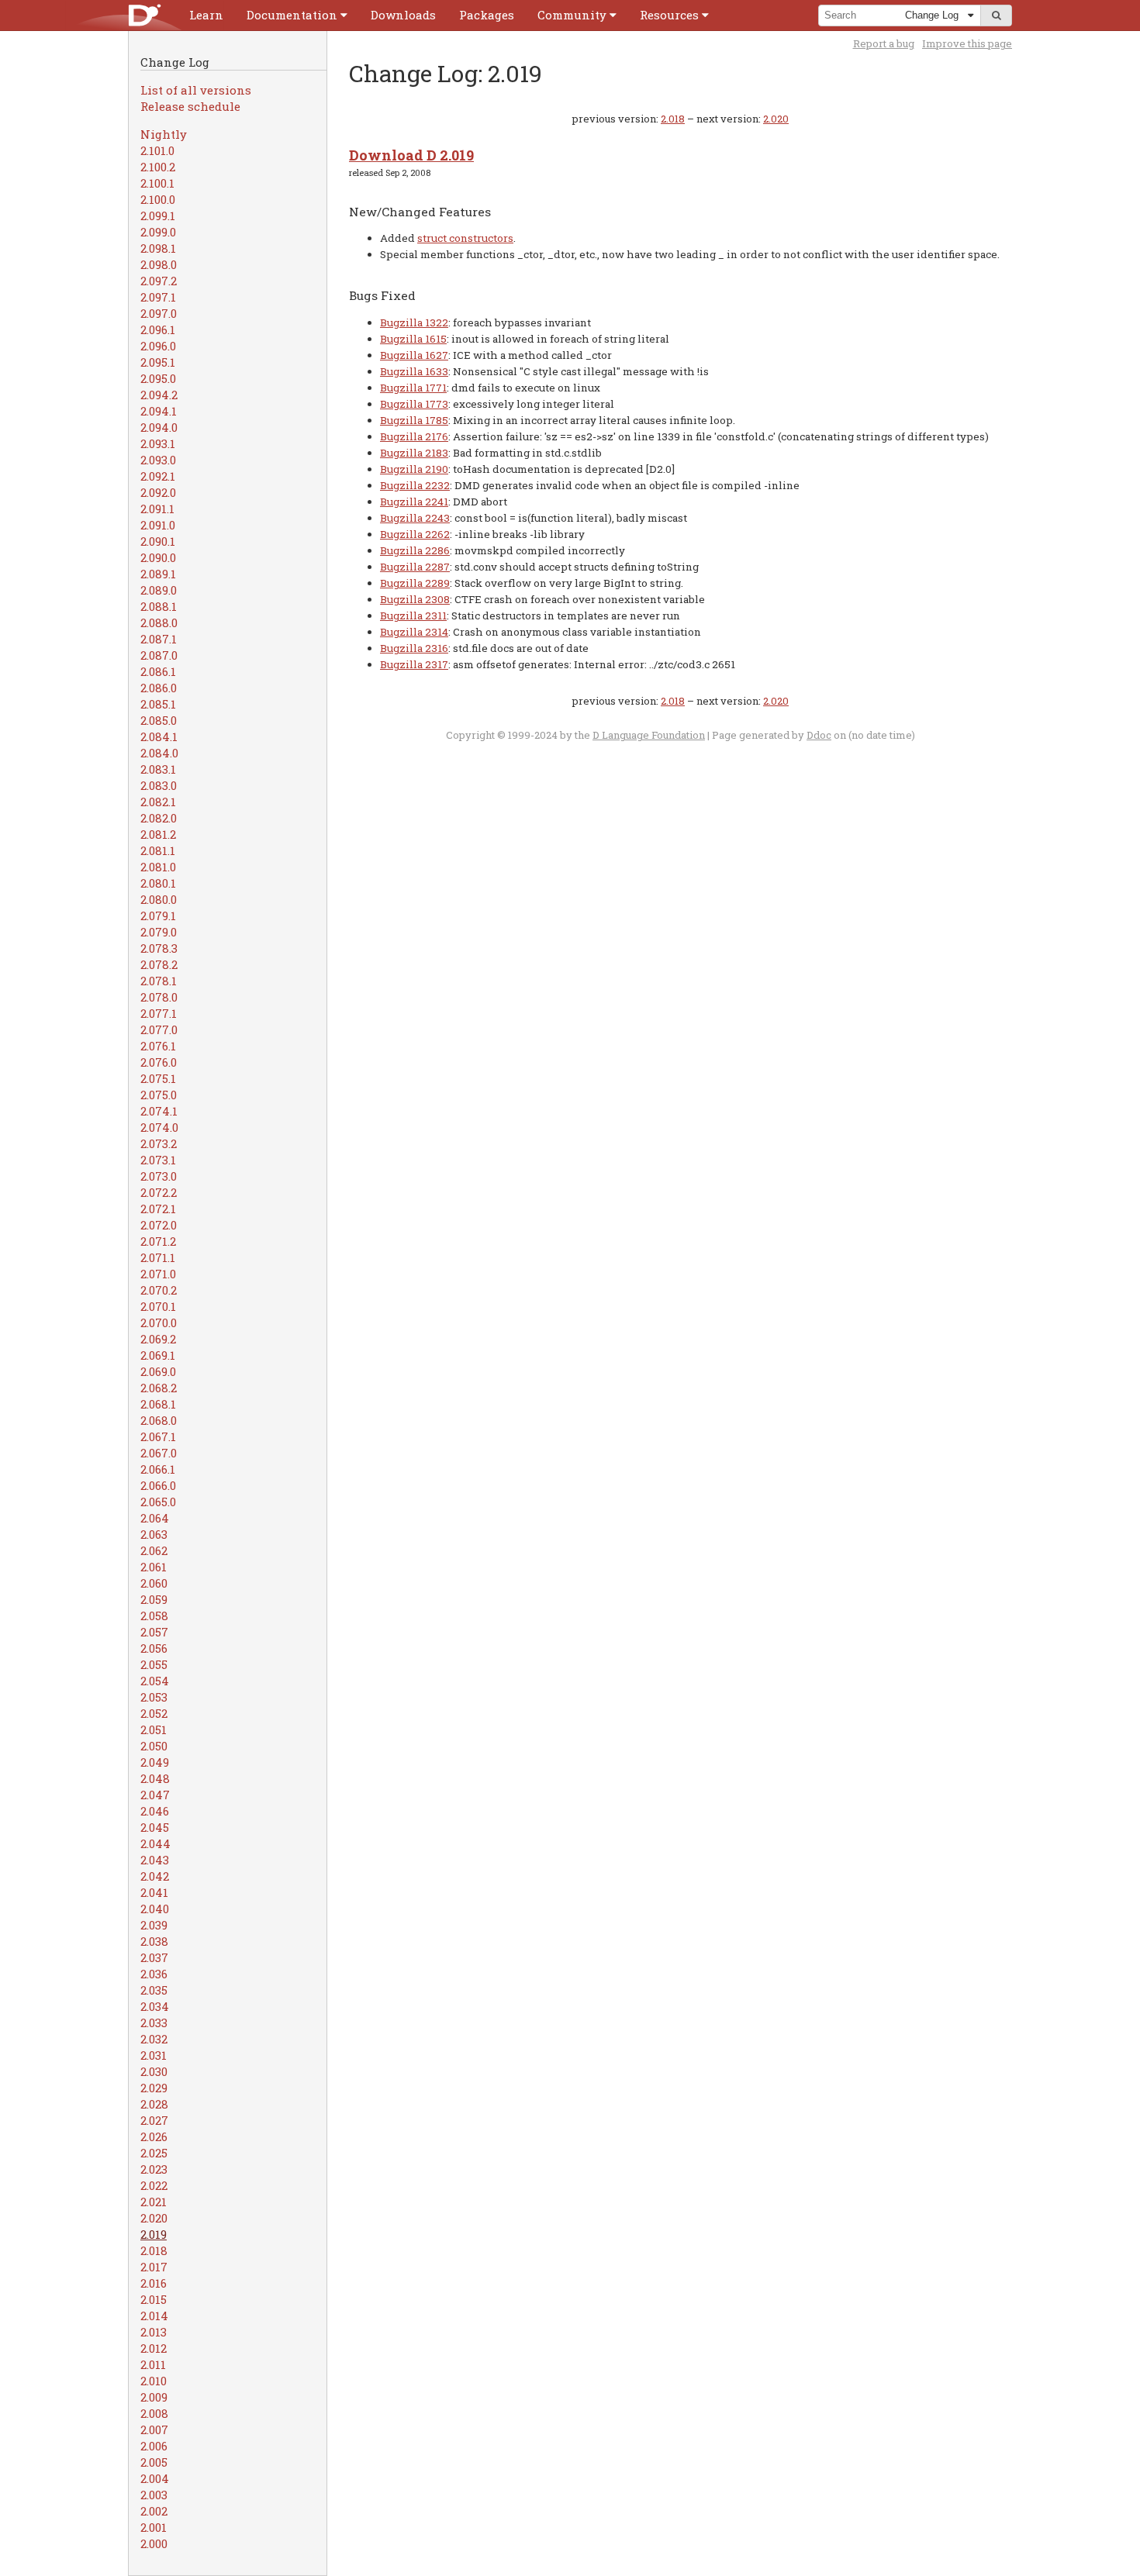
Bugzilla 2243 (415, 518)
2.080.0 (159, 899)
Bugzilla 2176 (414, 436)
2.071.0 (158, 1274)
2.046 (155, 1811)
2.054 (155, 1681)
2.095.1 (158, 362)
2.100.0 (158, 199)
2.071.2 (158, 1241)
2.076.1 (158, 1046)
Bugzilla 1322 (414, 322)
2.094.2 (159, 395)
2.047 (155, 1795)
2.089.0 (159, 590)
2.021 (154, 2202)
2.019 (154, 2234)
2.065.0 (158, 1502)
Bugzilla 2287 (415, 567)
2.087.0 (159, 655)
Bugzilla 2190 (414, 469)
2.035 (154, 1990)
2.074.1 (159, 1111)
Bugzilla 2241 (414, 502)
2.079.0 (159, 932)
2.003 (154, 2495)
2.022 (154, 2185)
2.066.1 (158, 1469)
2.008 (154, 2413)
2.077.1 (159, 1013)
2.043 (155, 1860)
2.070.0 (159, 1322)
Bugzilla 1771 (413, 388)
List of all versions (196, 90)
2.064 (155, 1518)
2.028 (154, 2104)
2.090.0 (158, 557)
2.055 (154, 1664)
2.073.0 (159, 1176)
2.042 (155, 1876)
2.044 (155, 1843)
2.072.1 (158, 1209)
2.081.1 (158, 850)
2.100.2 (158, 167)
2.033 (154, 2023)
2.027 (154, 2120)
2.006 (154, 2446)
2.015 (154, 2299)
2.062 (154, 1550)
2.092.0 (158, 492)
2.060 (154, 1583)
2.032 (154, 2039)
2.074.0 (159, 1127)
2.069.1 (158, 1355)
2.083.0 (159, 785)
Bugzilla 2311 (413, 616)
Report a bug (884, 43)
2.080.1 (158, 883)
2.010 (154, 2381)
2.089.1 (158, 574)
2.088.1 (159, 606)
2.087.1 (159, 639)
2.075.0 (159, 1095)
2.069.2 (158, 1339)
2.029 (154, 2088)
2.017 (154, 2267)
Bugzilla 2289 (415, 583)
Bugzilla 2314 (414, 632)
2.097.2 (159, 281)
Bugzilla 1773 (414, 404)
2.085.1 (158, 704)
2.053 (154, 1697)
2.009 (154, 2397)
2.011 (153, 2364)
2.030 (154, 2071)
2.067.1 (158, 1436)
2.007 (154, 2429)
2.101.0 (157, 150)
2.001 (154, 2527)
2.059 (154, 1599)
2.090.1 (158, 541)
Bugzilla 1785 (414, 420)
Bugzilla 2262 (415, 534)
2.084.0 (159, 753)
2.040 (155, 1909)
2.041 (154, 1892)
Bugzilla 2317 (414, 664)
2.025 (154, 2153)
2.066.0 (158, 1485)
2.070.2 (159, 1290)
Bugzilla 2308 (415, 599)
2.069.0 (158, 1371)
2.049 (155, 1762)
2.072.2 (159, 1192)
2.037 (154, 1957)
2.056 (154, 1648)
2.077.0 (159, 1029)
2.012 (154, 2348)
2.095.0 (158, 378)
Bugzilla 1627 (414, 355)
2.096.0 (158, 346)
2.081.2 (158, 834)
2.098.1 (158, 248)
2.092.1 (158, 476)
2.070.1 (158, 1306)
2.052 (154, 1713)
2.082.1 (158, 802)
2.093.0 (158, 460)
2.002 (154, 2511)
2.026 (154, 2136)
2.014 (154, 2316)
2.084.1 (159, 736)
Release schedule (190, 106)
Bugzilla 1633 (414, 371)
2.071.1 (158, 1257)
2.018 (154, 2250)
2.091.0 (158, 525)
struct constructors (465, 238)
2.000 (154, 2543)
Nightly (164, 134)
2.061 (154, 1567)
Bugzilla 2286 (415, 550)
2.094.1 (159, 411)
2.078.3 (159, 948)
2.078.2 (159, 964)
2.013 (154, 2332)
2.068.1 (158, 1404)
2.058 (154, 1616)
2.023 (154, 2169)
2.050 (154, 1746)
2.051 (154, 1729)
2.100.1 (157, 183)
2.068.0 (159, 1420)
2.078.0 (159, 997)
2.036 (154, 1974)
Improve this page (967, 43)
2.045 (155, 1827)
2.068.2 (159, 1388)
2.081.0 (158, 867)
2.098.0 (159, 264)
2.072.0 (159, 1225)
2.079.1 (158, 916)
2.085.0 (159, 720)
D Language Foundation (649, 735)
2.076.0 (159, 1062)
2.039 (154, 1925)
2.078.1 (159, 981)
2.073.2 (159, 1143)
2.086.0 (159, 688)
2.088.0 (159, 622)
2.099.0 (158, 232)
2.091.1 (157, 509)
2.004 (155, 2478)
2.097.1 (158, 297)
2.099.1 (158, 216)
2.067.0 (159, 1453)
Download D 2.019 (411, 155)
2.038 (154, 1941)
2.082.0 (159, 818)
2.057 (154, 1632)
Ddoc (819, 735)
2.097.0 (159, 313)
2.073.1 (158, 1160)
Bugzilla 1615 (413, 339)
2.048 (155, 1778)
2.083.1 (158, 769)
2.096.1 (158, 329)
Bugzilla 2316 (414, 648)
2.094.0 (159, 427)
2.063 (154, 1534)
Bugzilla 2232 (415, 485)
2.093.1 (158, 443)
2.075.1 (158, 1078)
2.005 (154, 2462)
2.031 (154, 2055)
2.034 (155, 2006)
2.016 (154, 2283)
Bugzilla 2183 (414, 453)
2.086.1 (158, 671)
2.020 (154, 2218)
